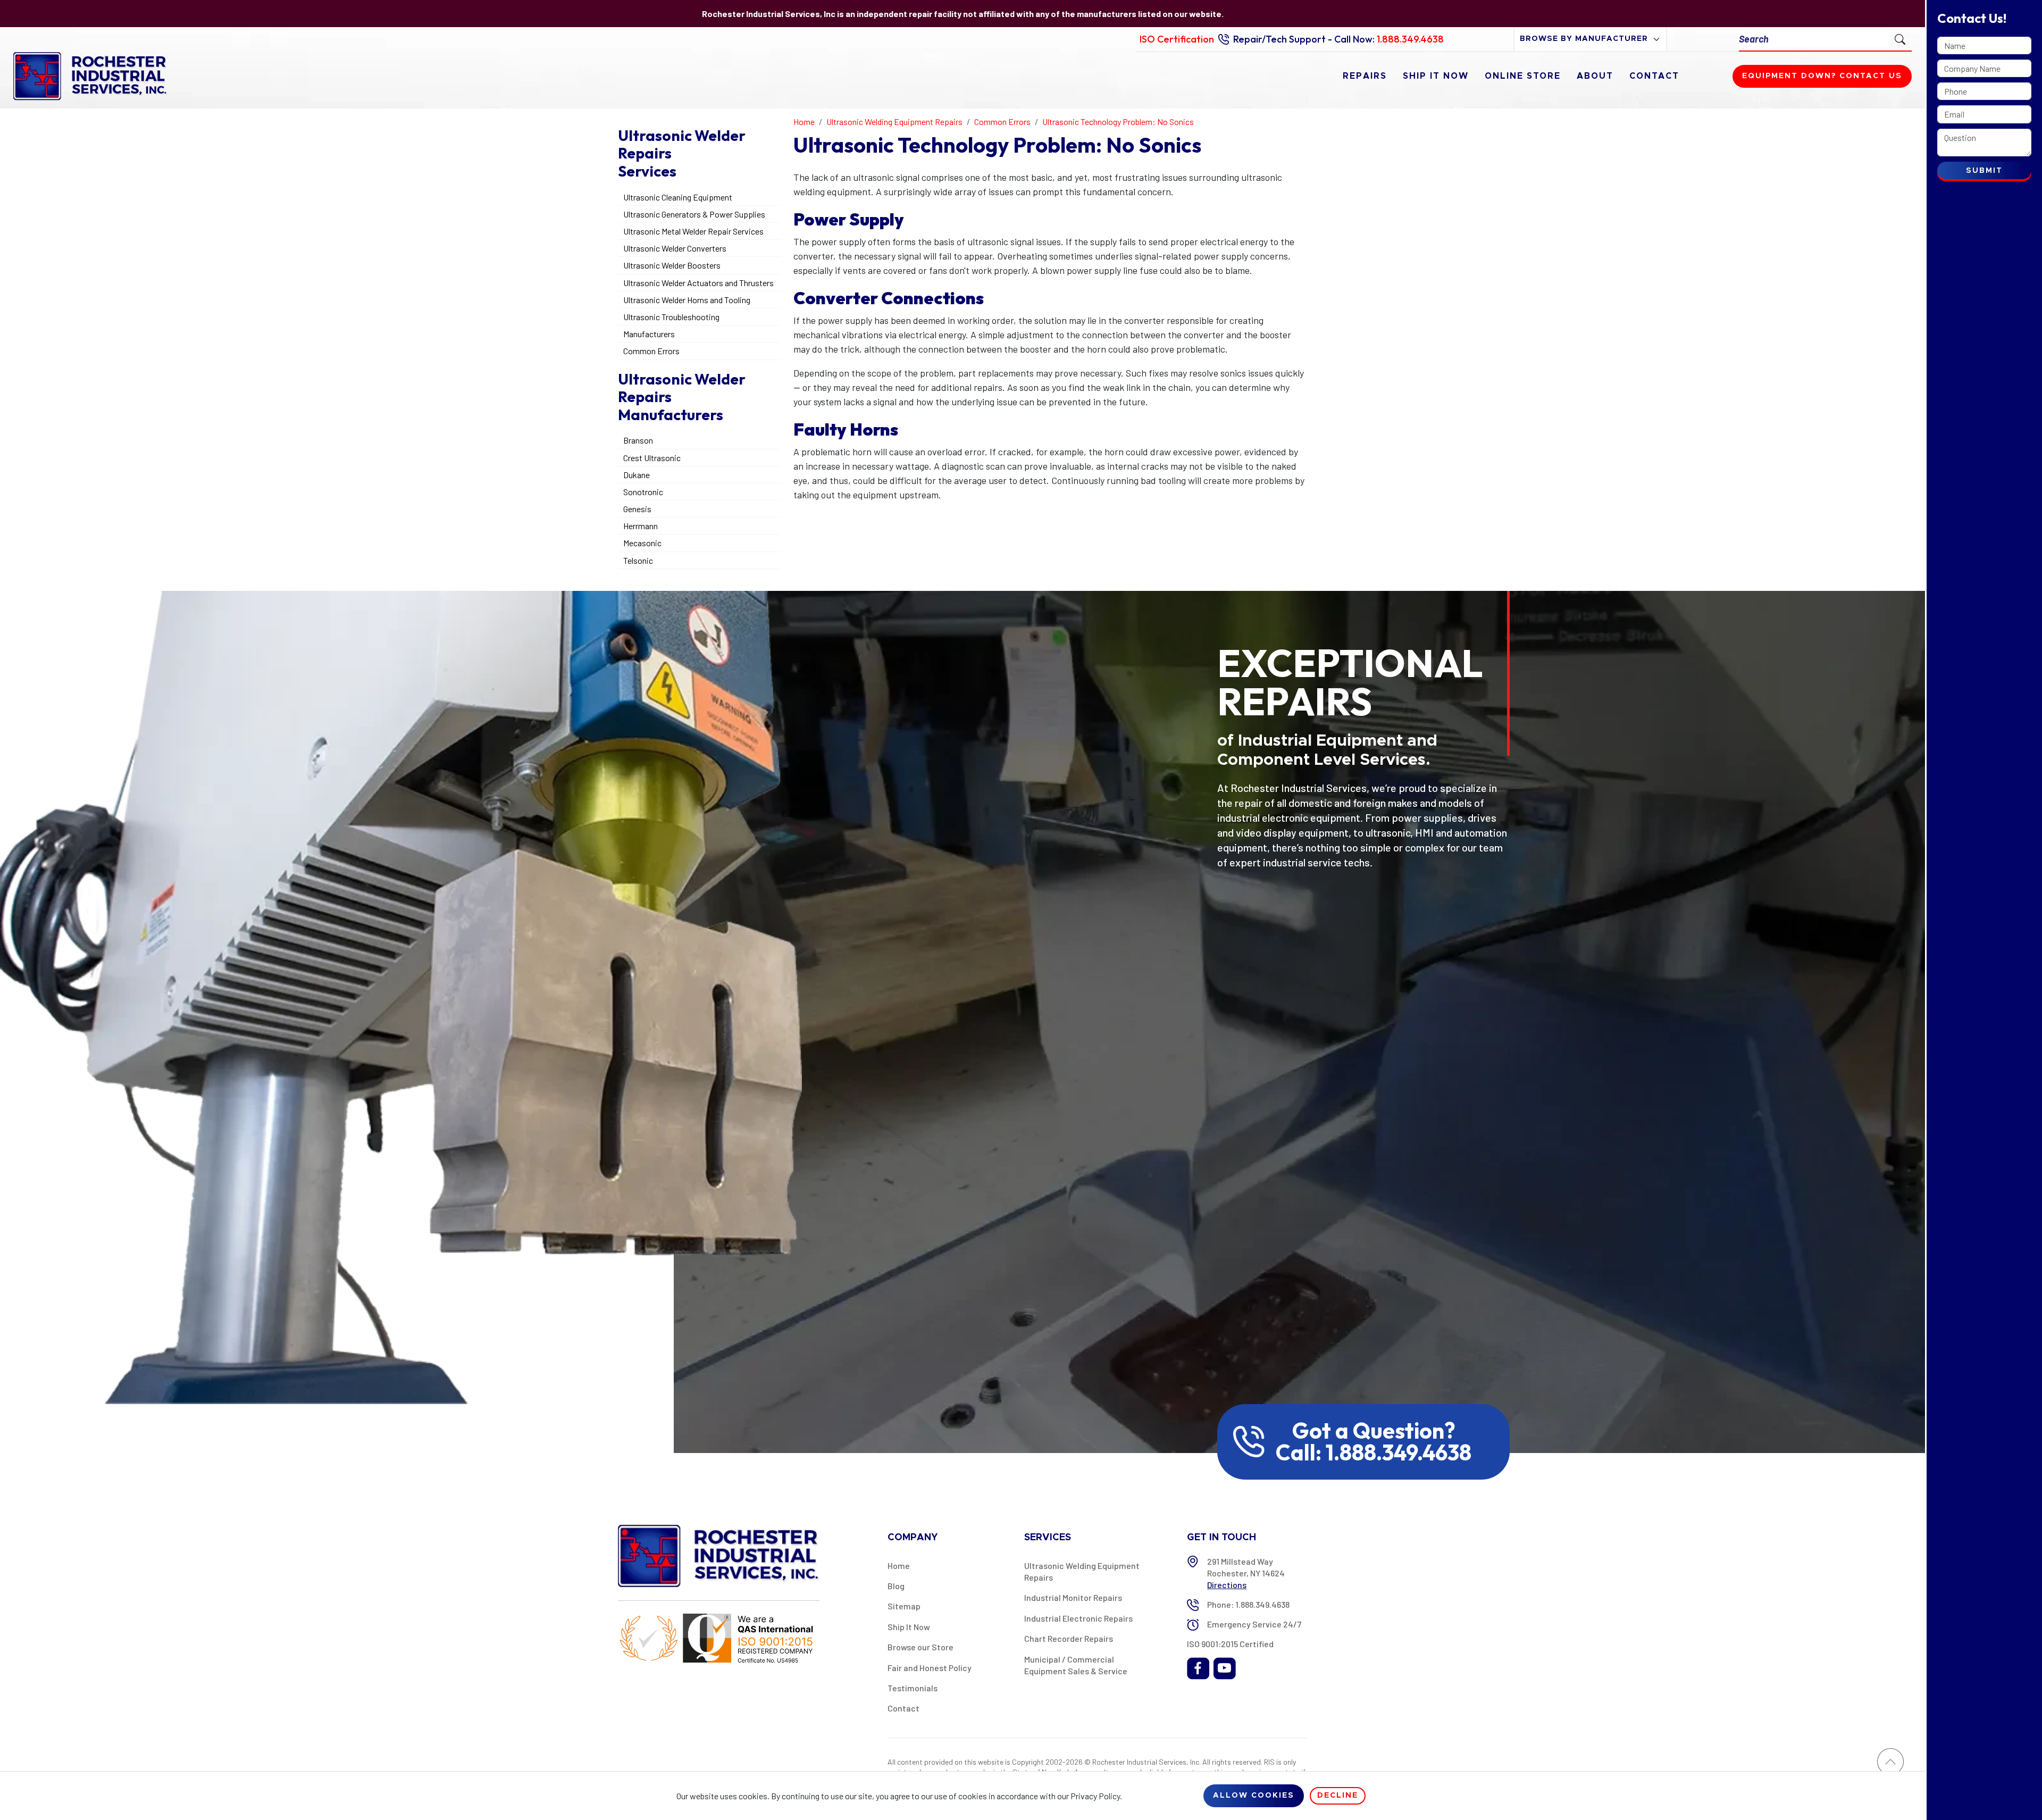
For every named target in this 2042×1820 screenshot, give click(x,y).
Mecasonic (642, 543)
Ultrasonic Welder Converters (675, 248)
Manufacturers (649, 334)
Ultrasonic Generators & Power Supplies (694, 214)
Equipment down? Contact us (1822, 76)
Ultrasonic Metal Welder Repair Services (693, 231)
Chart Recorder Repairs (1069, 1638)
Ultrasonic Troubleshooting (671, 317)
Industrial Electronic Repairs (1078, 1618)
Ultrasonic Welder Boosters (672, 265)
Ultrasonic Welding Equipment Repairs (1082, 1571)
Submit (1984, 171)
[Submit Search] (1900, 39)
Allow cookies (1254, 1796)
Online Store (1523, 76)
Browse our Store (920, 1647)
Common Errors (651, 351)
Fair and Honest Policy (930, 1668)
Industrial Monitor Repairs (1073, 1597)
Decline (1338, 1796)
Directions (1227, 1585)
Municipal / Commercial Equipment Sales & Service (1076, 1665)
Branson (638, 440)
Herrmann (641, 526)
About (1595, 76)
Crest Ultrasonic (652, 458)
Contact (1654, 76)
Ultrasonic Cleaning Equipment (678, 197)
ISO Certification (1177, 39)
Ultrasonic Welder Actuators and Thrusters (698, 283)
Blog (896, 1586)
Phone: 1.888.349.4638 (1248, 1604)
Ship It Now (1436, 76)
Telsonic (638, 560)
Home (899, 1566)
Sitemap (904, 1606)
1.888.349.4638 (1410, 39)
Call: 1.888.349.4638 (1374, 1452)
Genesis (637, 509)
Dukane (637, 475)
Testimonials (913, 1688)
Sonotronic (643, 492)
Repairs (1365, 76)
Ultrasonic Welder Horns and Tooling (687, 300)
